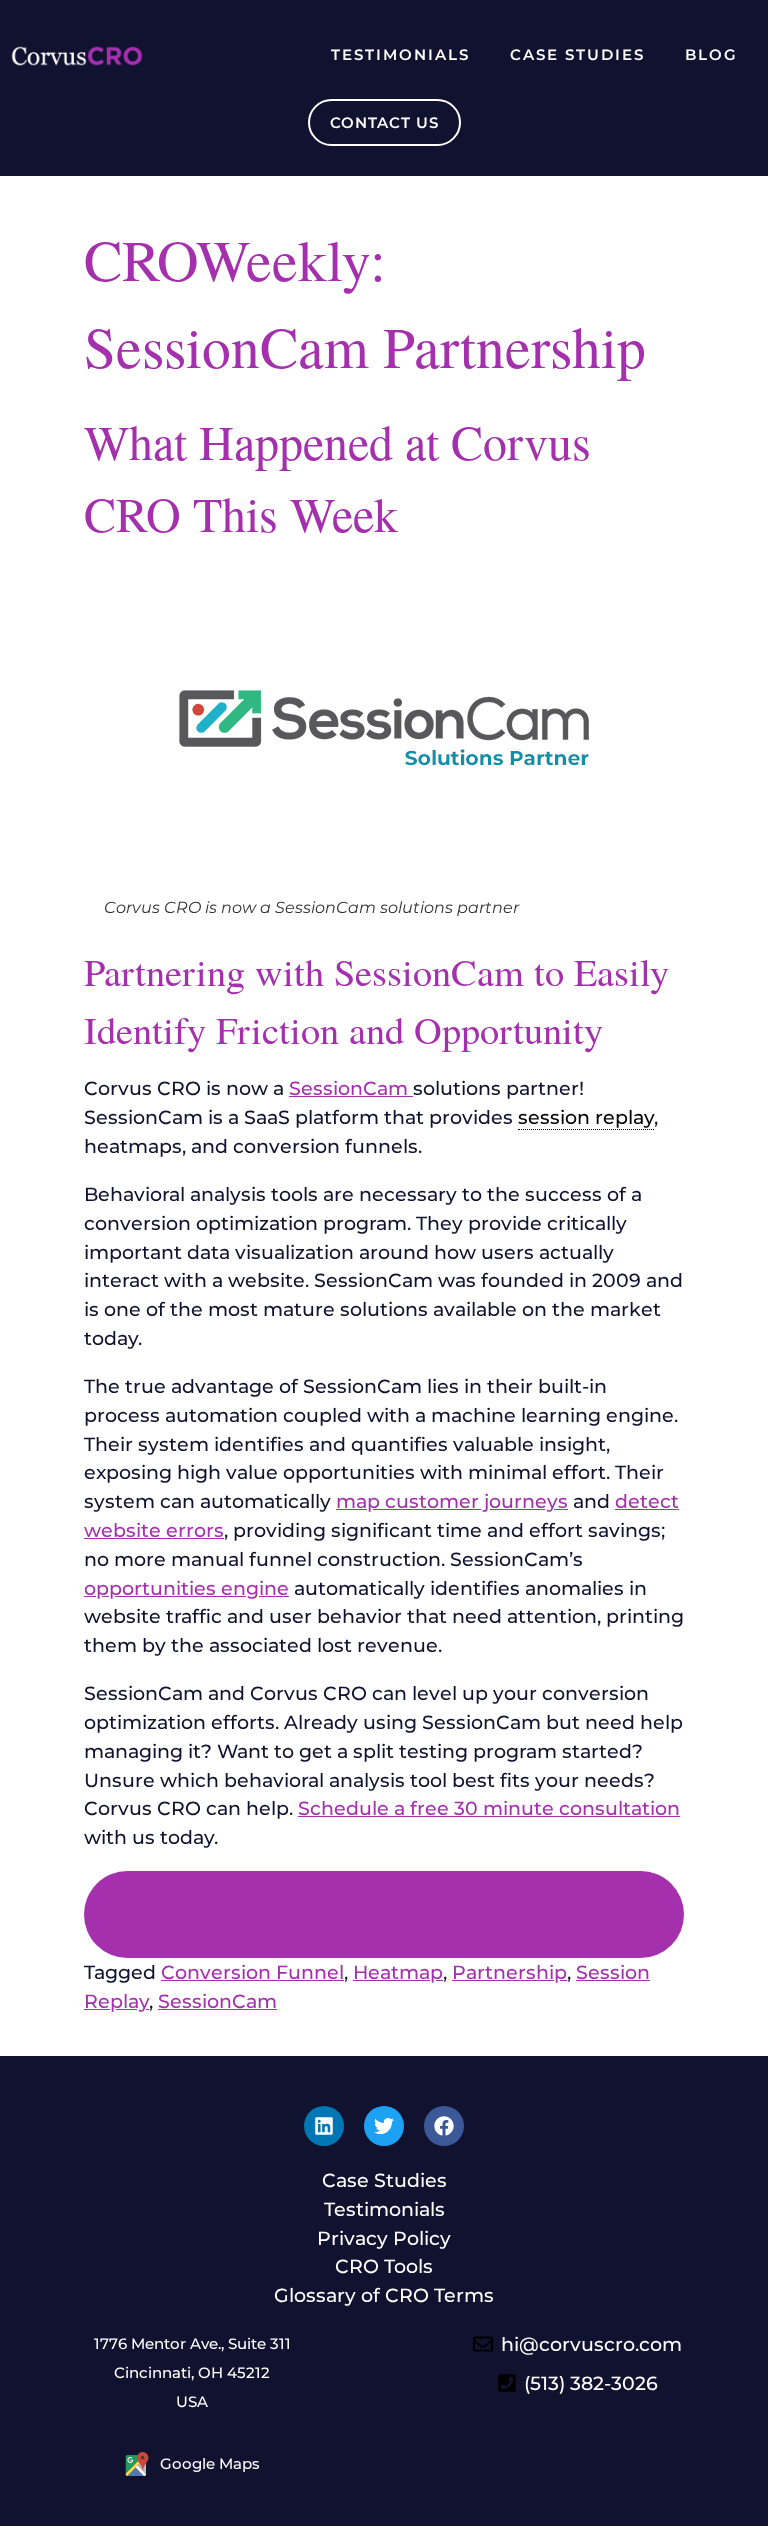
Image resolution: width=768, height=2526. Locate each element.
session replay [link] (586, 1117)
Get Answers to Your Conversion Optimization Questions (384, 1914)
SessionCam (351, 1088)
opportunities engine (186, 1588)
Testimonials (400, 54)
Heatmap (398, 1972)
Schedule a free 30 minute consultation (489, 1808)
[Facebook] (444, 2126)
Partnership (509, 1972)
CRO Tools (384, 2266)
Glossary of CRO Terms (384, 2295)
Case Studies (577, 54)
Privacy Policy (384, 2238)
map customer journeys (452, 1501)
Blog (711, 54)
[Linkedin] (324, 2126)
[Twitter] (384, 2126)
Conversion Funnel (252, 1972)
